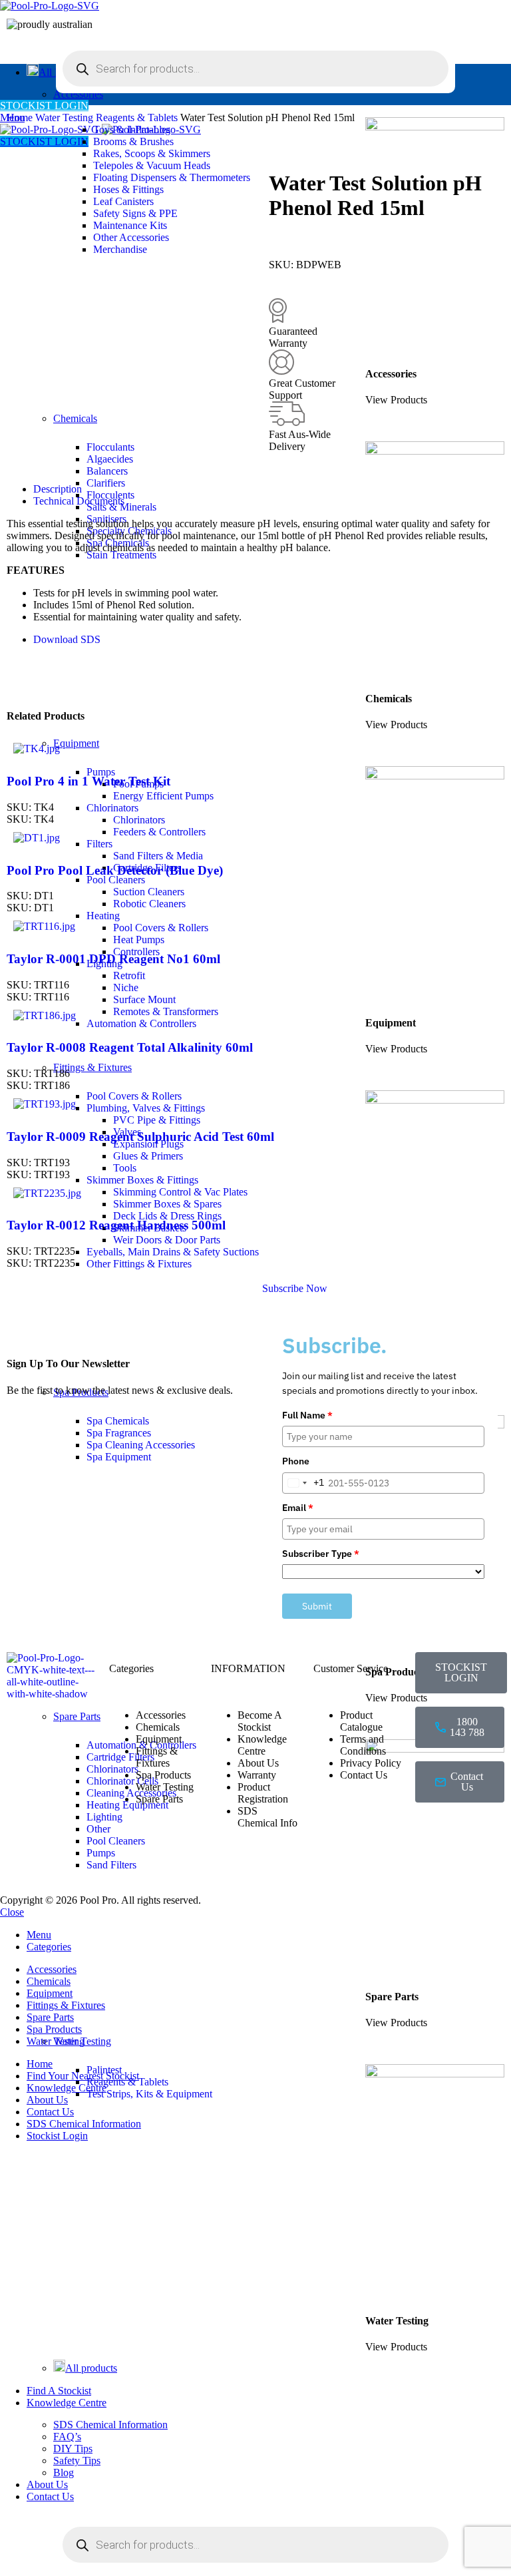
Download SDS (67, 639)
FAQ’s (67, 2437)
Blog (64, 2472)
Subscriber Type (321, 1554)
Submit (317, 1606)
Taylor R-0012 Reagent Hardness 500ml (116, 1225)
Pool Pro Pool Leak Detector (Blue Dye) (115, 870)
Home (21, 117)
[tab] (269, 489)
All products (91, 2368)
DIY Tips (73, 2449)
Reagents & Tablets (127, 2082)
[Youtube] (432, 1868)
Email (298, 1508)
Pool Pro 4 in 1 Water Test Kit (88, 781)
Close (12, 1912)
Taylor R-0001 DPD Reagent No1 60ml (113, 959)
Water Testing (66, 117)
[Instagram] (468, 1832)
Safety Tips (77, 2461)
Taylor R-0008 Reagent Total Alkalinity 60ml (130, 1047)
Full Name (307, 1415)
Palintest (104, 2070)
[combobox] (303, 1483)
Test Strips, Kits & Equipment (149, 2094)
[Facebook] (432, 1832)
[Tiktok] (468, 1868)
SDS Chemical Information (110, 2425)
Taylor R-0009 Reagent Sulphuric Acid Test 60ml (140, 1137)
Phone (296, 1461)
